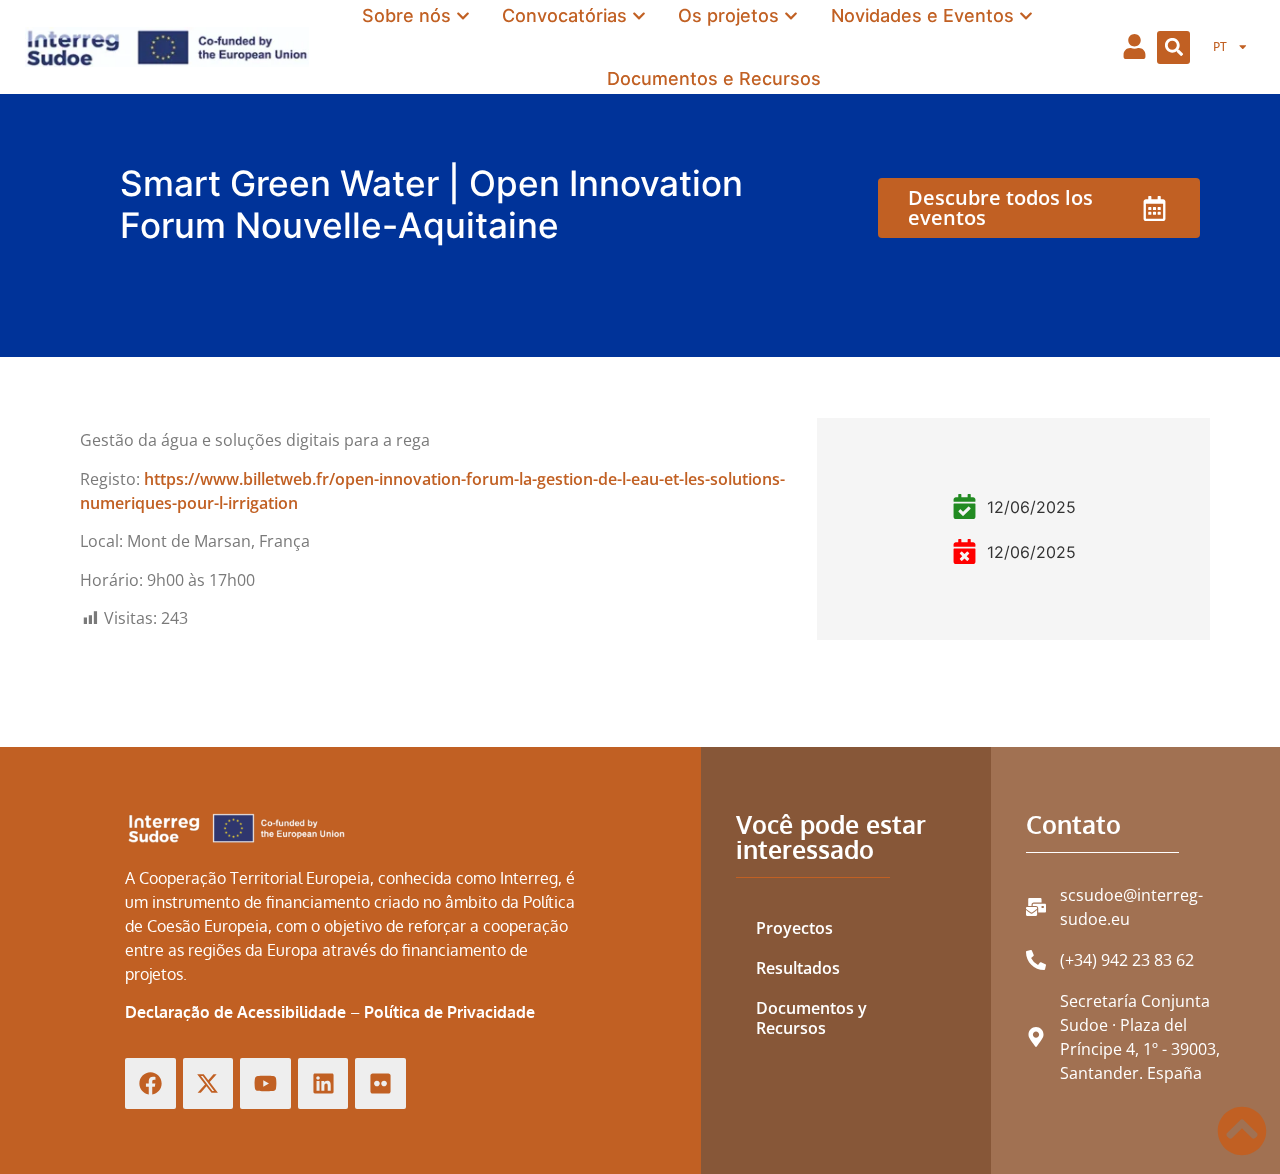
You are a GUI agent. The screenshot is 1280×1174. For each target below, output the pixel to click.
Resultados (798, 968)
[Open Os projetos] (791, 15)
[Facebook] (150, 1083)
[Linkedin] (323, 1083)
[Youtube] (265, 1083)
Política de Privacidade (449, 1012)
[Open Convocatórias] (639, 15)
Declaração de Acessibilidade (235, 1012)
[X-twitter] (208, 1083)
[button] (1173, 47)
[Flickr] (380, 1083)
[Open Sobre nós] (463, 15)
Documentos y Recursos (811, 1018)
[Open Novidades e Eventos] (1026, 15)
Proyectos (794, 928)
